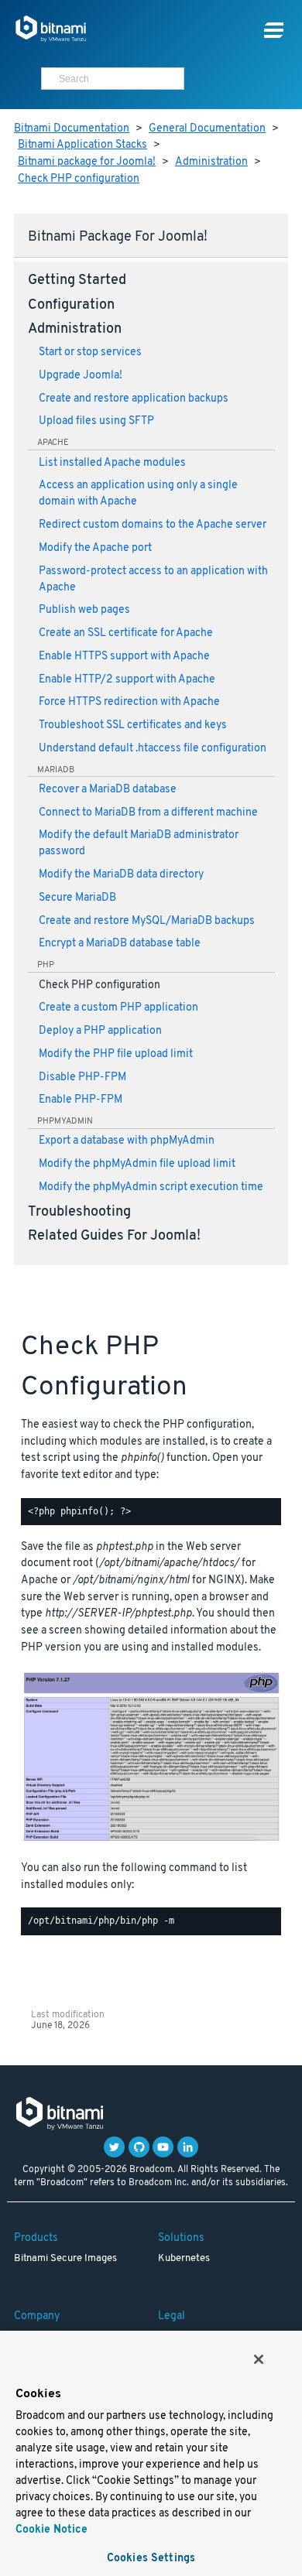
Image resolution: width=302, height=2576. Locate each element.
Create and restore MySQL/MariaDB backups (147, 921)
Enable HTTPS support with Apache (124, 657)
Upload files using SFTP (96, 421)
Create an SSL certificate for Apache (126, 633)
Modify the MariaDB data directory (121, 875)
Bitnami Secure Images (65, 2259)
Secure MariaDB (77, 898)
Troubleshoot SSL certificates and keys (133, 725)
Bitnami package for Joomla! (87, 162)
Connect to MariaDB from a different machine (148, 813)
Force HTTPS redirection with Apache (129, 702)
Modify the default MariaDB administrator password (139, 843)
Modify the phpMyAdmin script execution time (151, 1187)
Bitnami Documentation (72, 129)
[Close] (259, 2359)
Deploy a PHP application (100, 1031)
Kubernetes (184, 2259)
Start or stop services (90, 352)
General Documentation (207, 129)
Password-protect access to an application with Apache (153, 580)
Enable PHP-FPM (81, 1100)
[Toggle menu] (274, 31)
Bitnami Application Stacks (82, 145)
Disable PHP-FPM (82, 1078)
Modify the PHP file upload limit (116, 1054)
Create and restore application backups (134, 399)
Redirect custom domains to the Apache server (153, 525)
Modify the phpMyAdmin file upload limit (137, 1164)
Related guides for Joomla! (114, 1237)
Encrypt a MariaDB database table (120, 944)
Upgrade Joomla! (81, 376)
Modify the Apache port (95, 548)
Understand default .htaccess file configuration (153, 749)
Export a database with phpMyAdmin (127, 1141)
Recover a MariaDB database (108, 790)
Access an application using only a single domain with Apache (138, 494)
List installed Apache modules (112, 463)
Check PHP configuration (79, 179)
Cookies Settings (151, 2559)
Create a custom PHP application (118, 1008)
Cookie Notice (51, 2530)
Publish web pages (84, 610)
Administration (211, 162)
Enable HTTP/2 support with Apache (127, 680)
